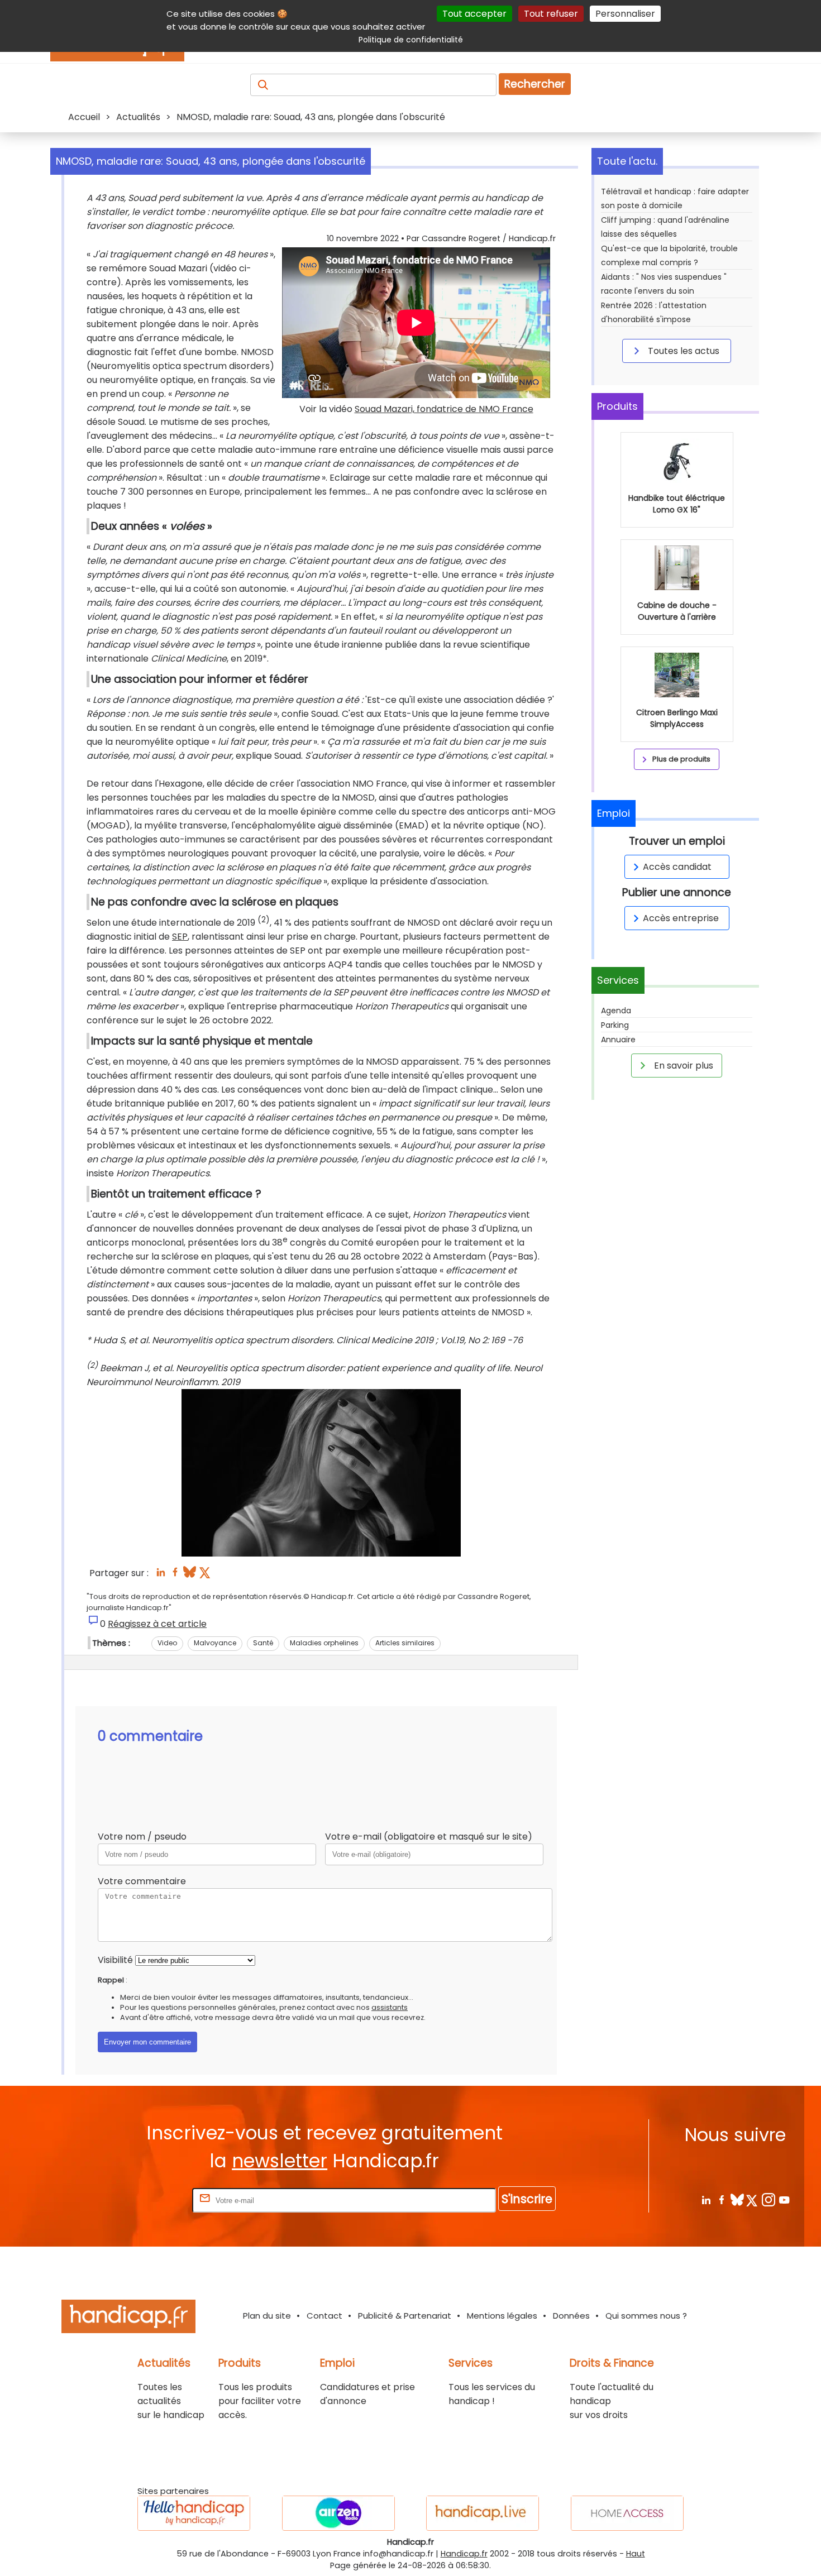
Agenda (616, 1011)
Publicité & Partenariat (405, 2316)
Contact (324, 2316)
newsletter (280, 2161)
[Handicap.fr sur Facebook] (721, 2199)
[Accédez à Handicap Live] (483, 2513)
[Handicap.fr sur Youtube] (784, 2199)
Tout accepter (474, 14)
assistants (390, 2007)
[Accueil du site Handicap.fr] (128, 2318)
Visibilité (115, 1960)
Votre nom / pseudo (142, 1837)
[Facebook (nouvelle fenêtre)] (175, 1575)
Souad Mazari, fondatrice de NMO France (444, 409)
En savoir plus (682, 1066)
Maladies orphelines (324, 1643)
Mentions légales (502, 2316)
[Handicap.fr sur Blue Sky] (737, 2199)
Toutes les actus (682, 351)
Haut (636, 2554)
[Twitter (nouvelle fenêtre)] (206, 1575)
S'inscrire (527, 2199)
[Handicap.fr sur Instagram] (768, 2199)
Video (167, 1643)
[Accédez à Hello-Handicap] (194, 2513)
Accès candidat (677, 867)
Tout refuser (551, 14)
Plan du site (267, 2316)
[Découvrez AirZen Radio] (338, 2513)
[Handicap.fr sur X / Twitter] (753, 2199)
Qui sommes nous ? (646, 2316)
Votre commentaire (142, 1881)
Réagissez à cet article (157, 1624)
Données (571, 2316)
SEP (180, 937)
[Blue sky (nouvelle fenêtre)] (190, 1575)
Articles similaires (405, 1643)
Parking (615, 1025)
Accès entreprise (681, 918)
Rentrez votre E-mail (145, 2200)
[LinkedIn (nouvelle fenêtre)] (161, 1575)
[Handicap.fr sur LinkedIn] (706, 2199)
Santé (263, 1643)
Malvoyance (215, 1643)
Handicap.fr (464, 2554)
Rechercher (535, 84)
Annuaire (618, 1040)
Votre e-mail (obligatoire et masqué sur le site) (429, 1837)
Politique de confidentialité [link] (411, 40)
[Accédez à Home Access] (627, 2513)
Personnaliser (625, 14)
